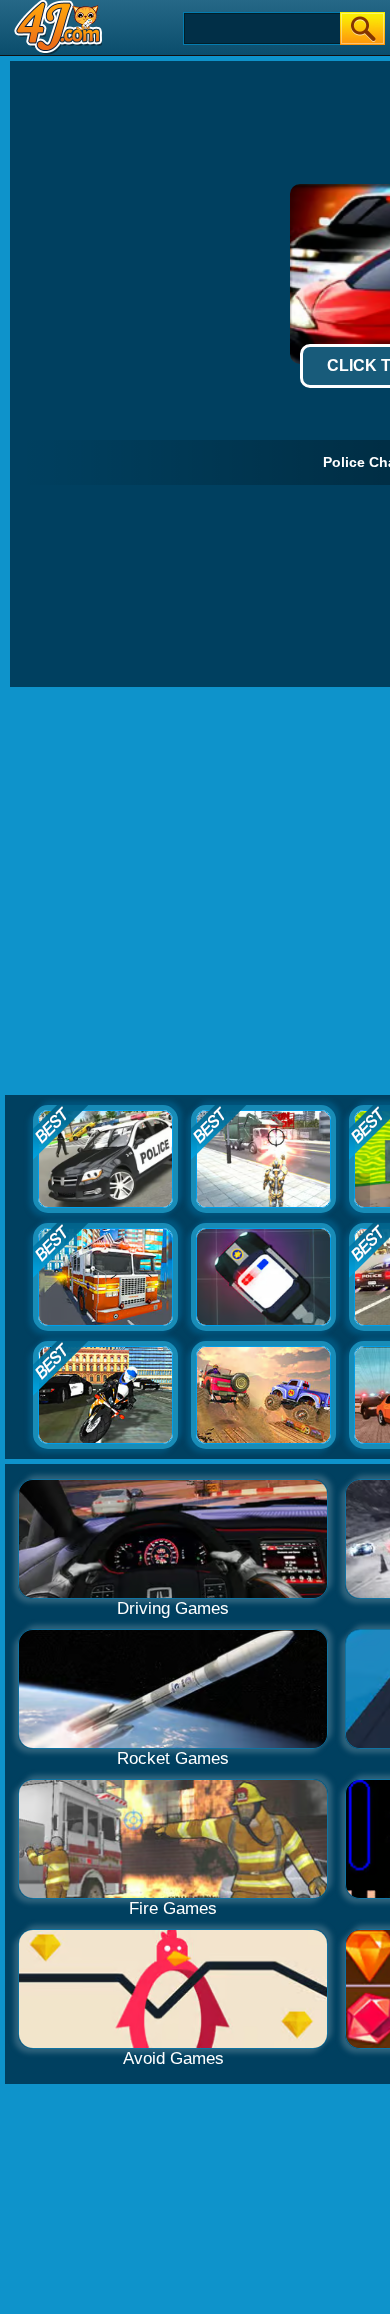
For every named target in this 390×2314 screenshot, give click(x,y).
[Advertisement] (195, 892)
